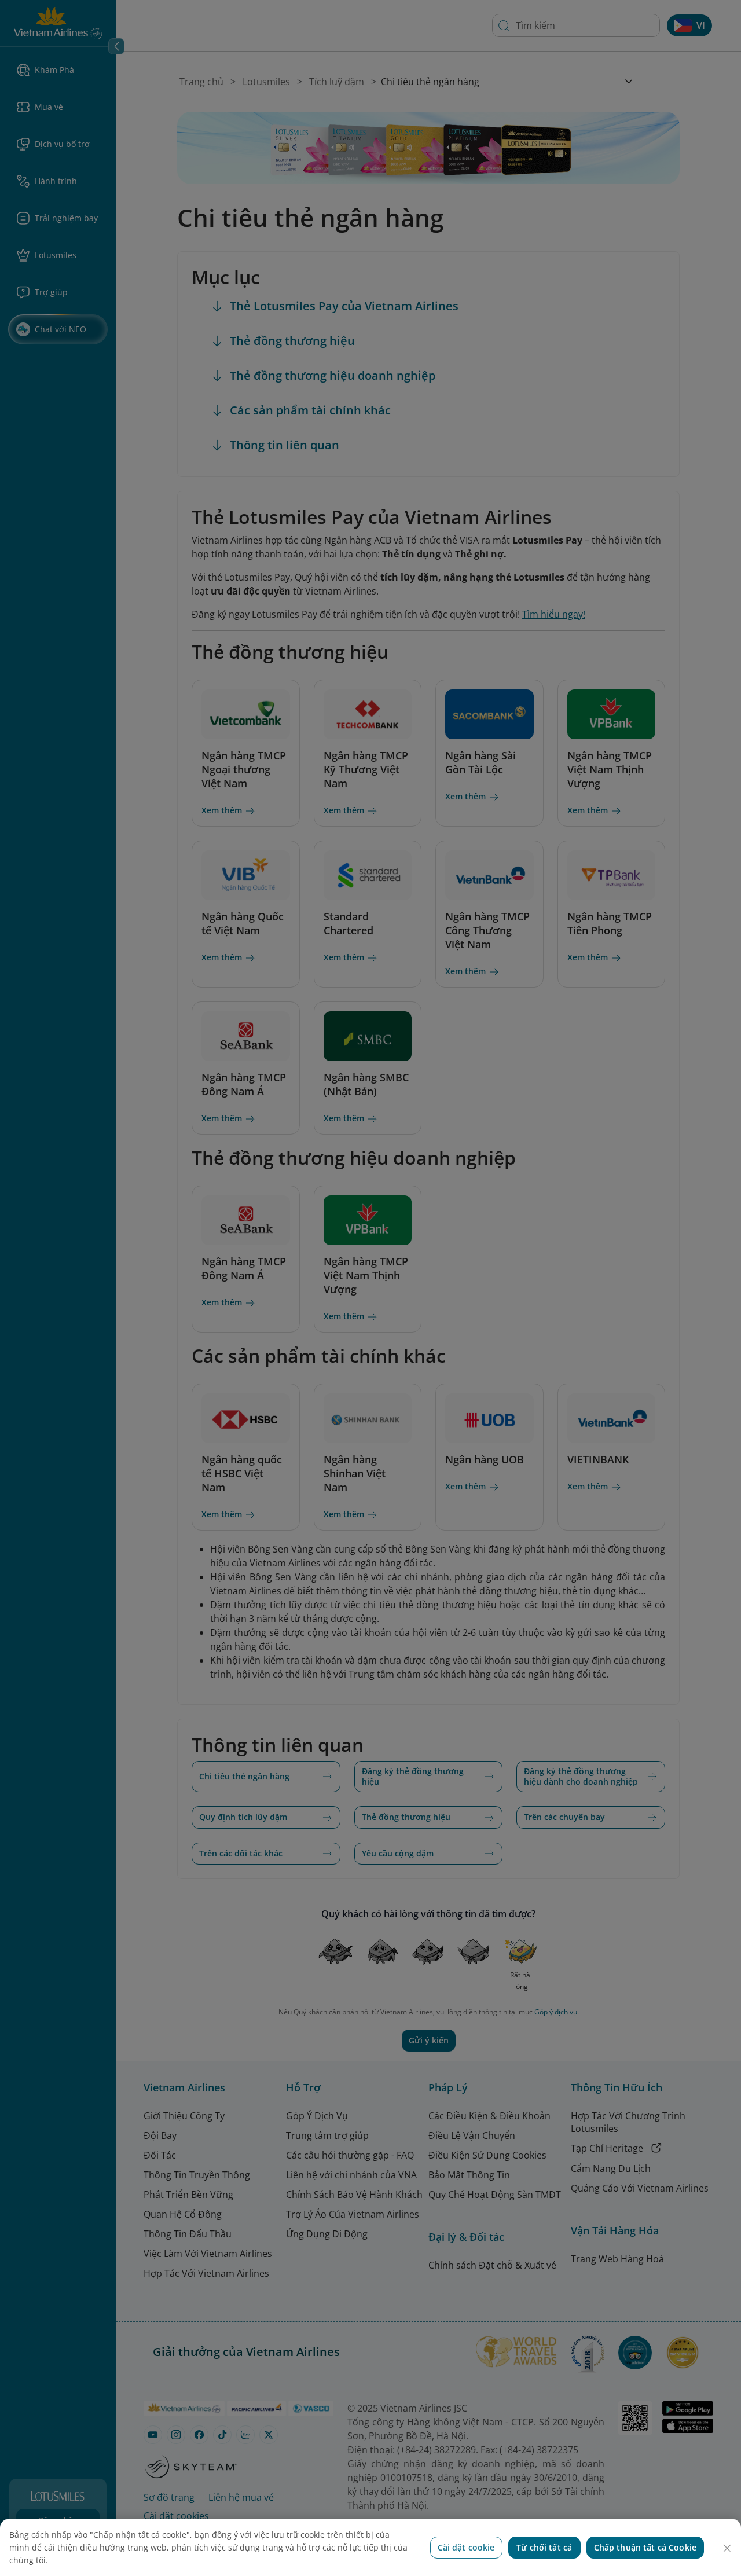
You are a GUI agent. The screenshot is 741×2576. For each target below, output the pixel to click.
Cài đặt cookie (466, 2547)
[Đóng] (727, 2548)
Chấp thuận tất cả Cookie (645, 2547)
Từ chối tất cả (544, 2547)
